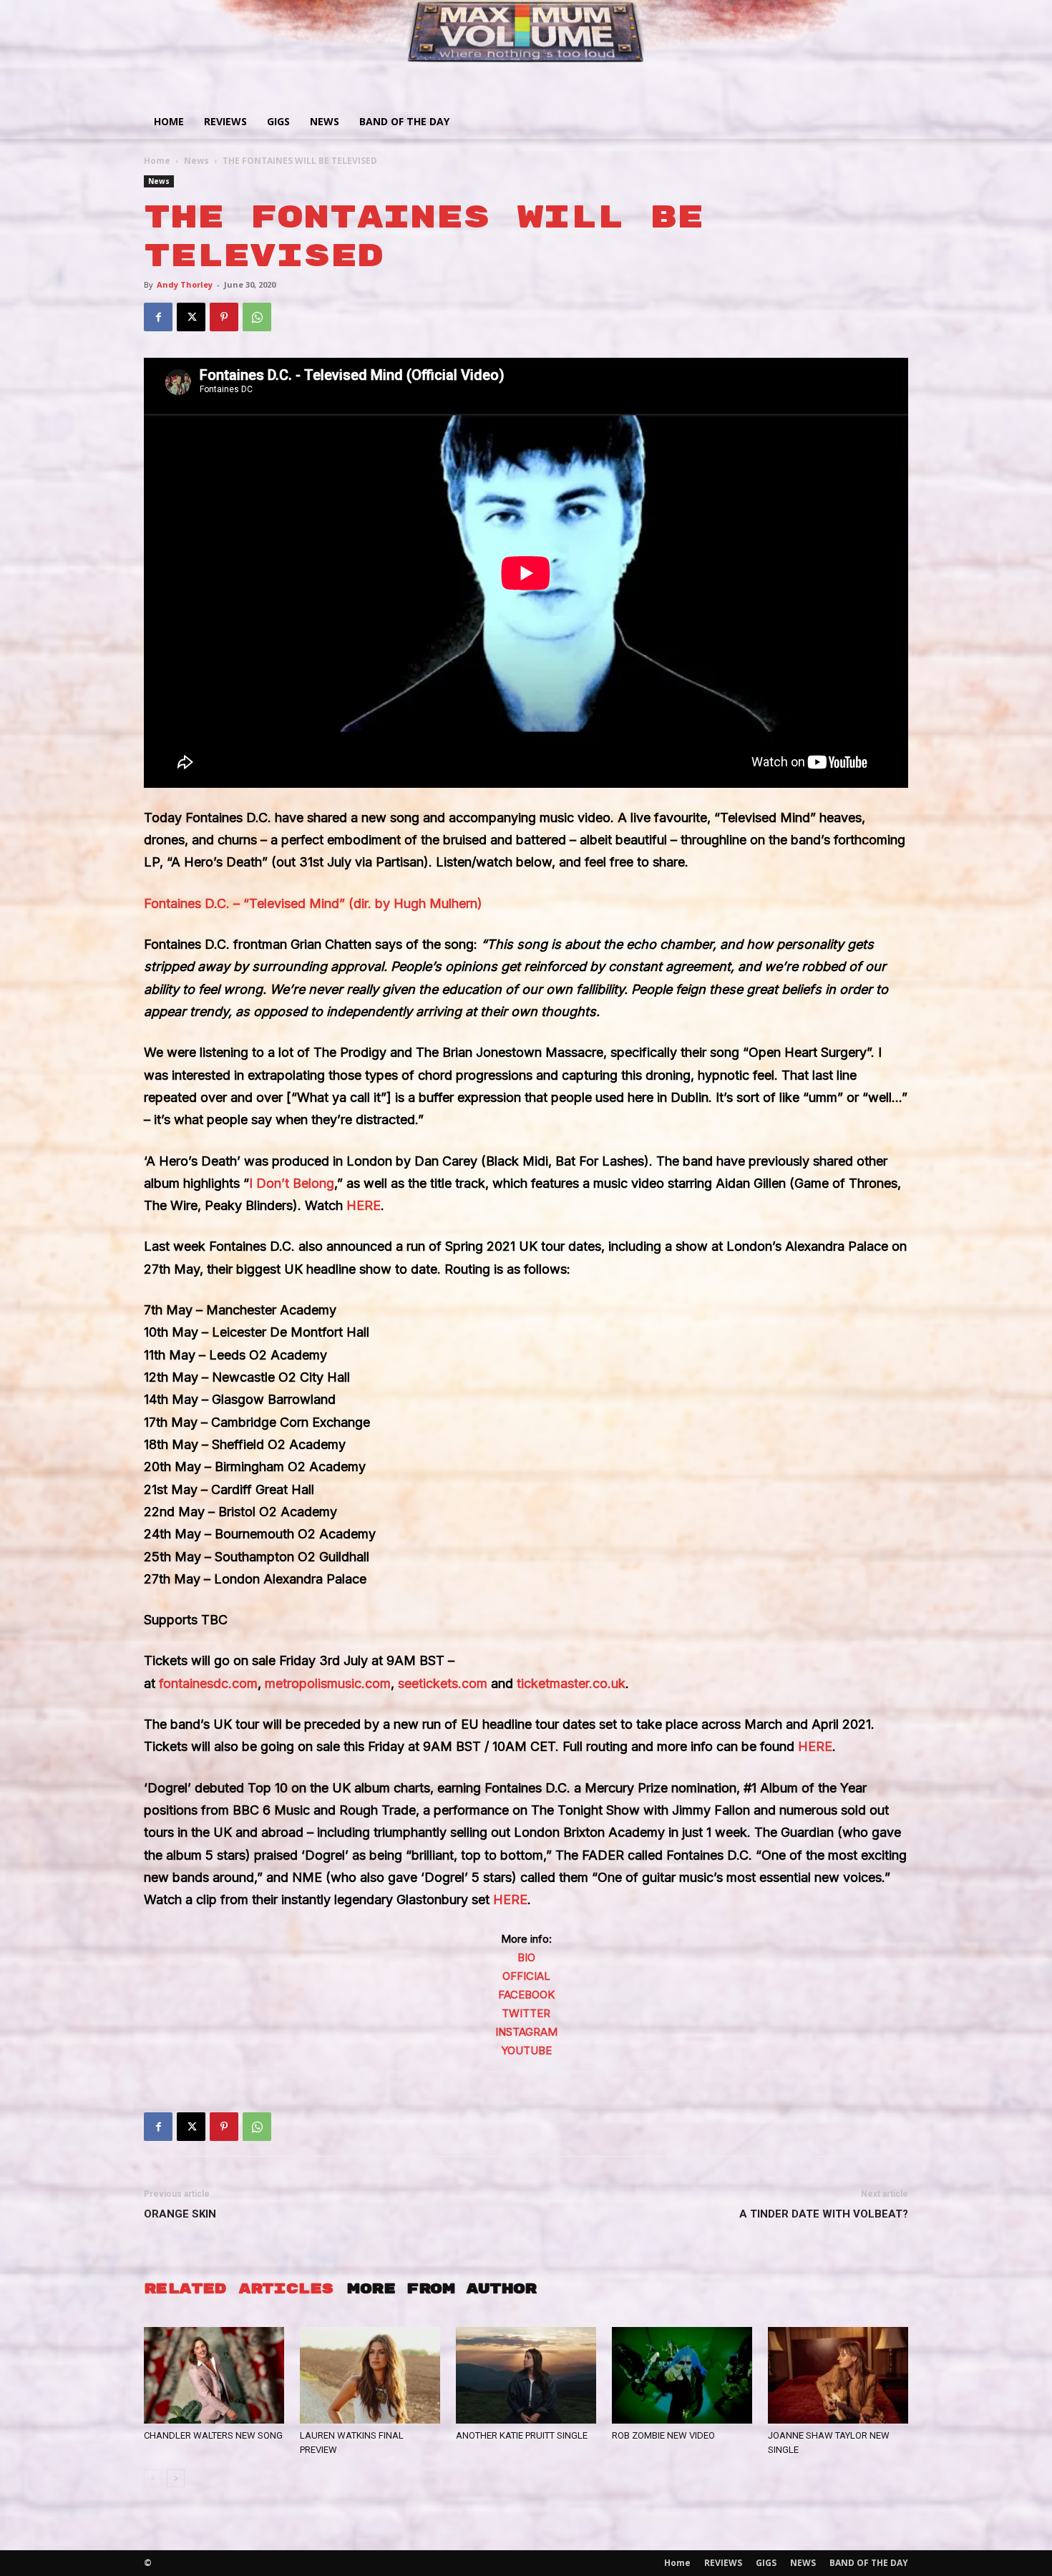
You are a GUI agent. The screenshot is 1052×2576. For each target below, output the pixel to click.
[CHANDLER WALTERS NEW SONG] (214, 2375)
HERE (364, 1205)
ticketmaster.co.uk (571, 1683)
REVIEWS (225, 121)
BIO (526, 1957)
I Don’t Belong (292, 1183)
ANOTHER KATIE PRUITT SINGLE (522, 2435)
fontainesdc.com (208, 1683)
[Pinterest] (224, 317)
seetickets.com (443, 1683)
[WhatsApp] (257, 317)
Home (169, 121)
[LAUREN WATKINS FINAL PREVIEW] (370, 2375)
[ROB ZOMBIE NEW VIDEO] (682, 2375)
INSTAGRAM (526, 2032)
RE (519, 1899)
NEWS (325, 121)
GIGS (278, 121)
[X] (191, 317)
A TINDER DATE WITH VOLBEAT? (824, 2214)
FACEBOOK (526, 1995)
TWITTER (526, 2013)
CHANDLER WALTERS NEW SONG (213, 2435)
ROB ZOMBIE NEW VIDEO (663, 2435)
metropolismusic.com (328, 1683)
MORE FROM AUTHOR (442, 2289)
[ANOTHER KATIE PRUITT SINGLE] (526, 2375)
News (196, 161)
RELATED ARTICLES (238, 2289)
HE (502, 1899)
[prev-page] (153, 2478)
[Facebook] (158, 317)
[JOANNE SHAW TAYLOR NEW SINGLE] (838, 2375)
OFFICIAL (526, 1976)
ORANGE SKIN (180, 2214)
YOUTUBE (526, 2050)
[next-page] (176, 2478)
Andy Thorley (185, 284)
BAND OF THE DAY (404, 121)
